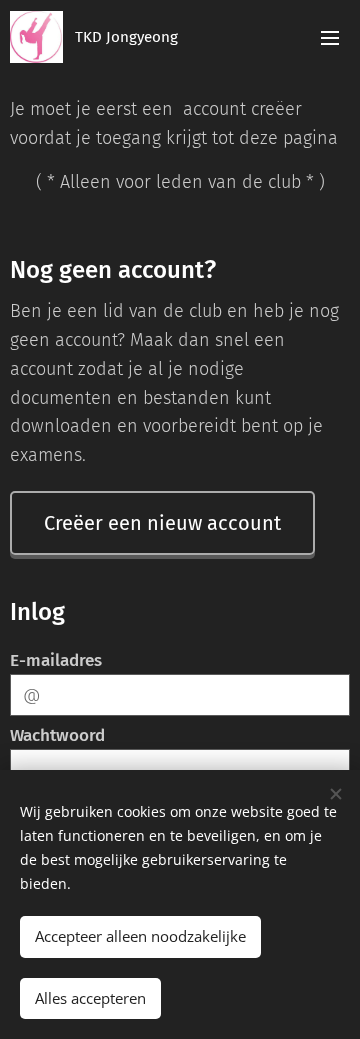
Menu (330, 37)
